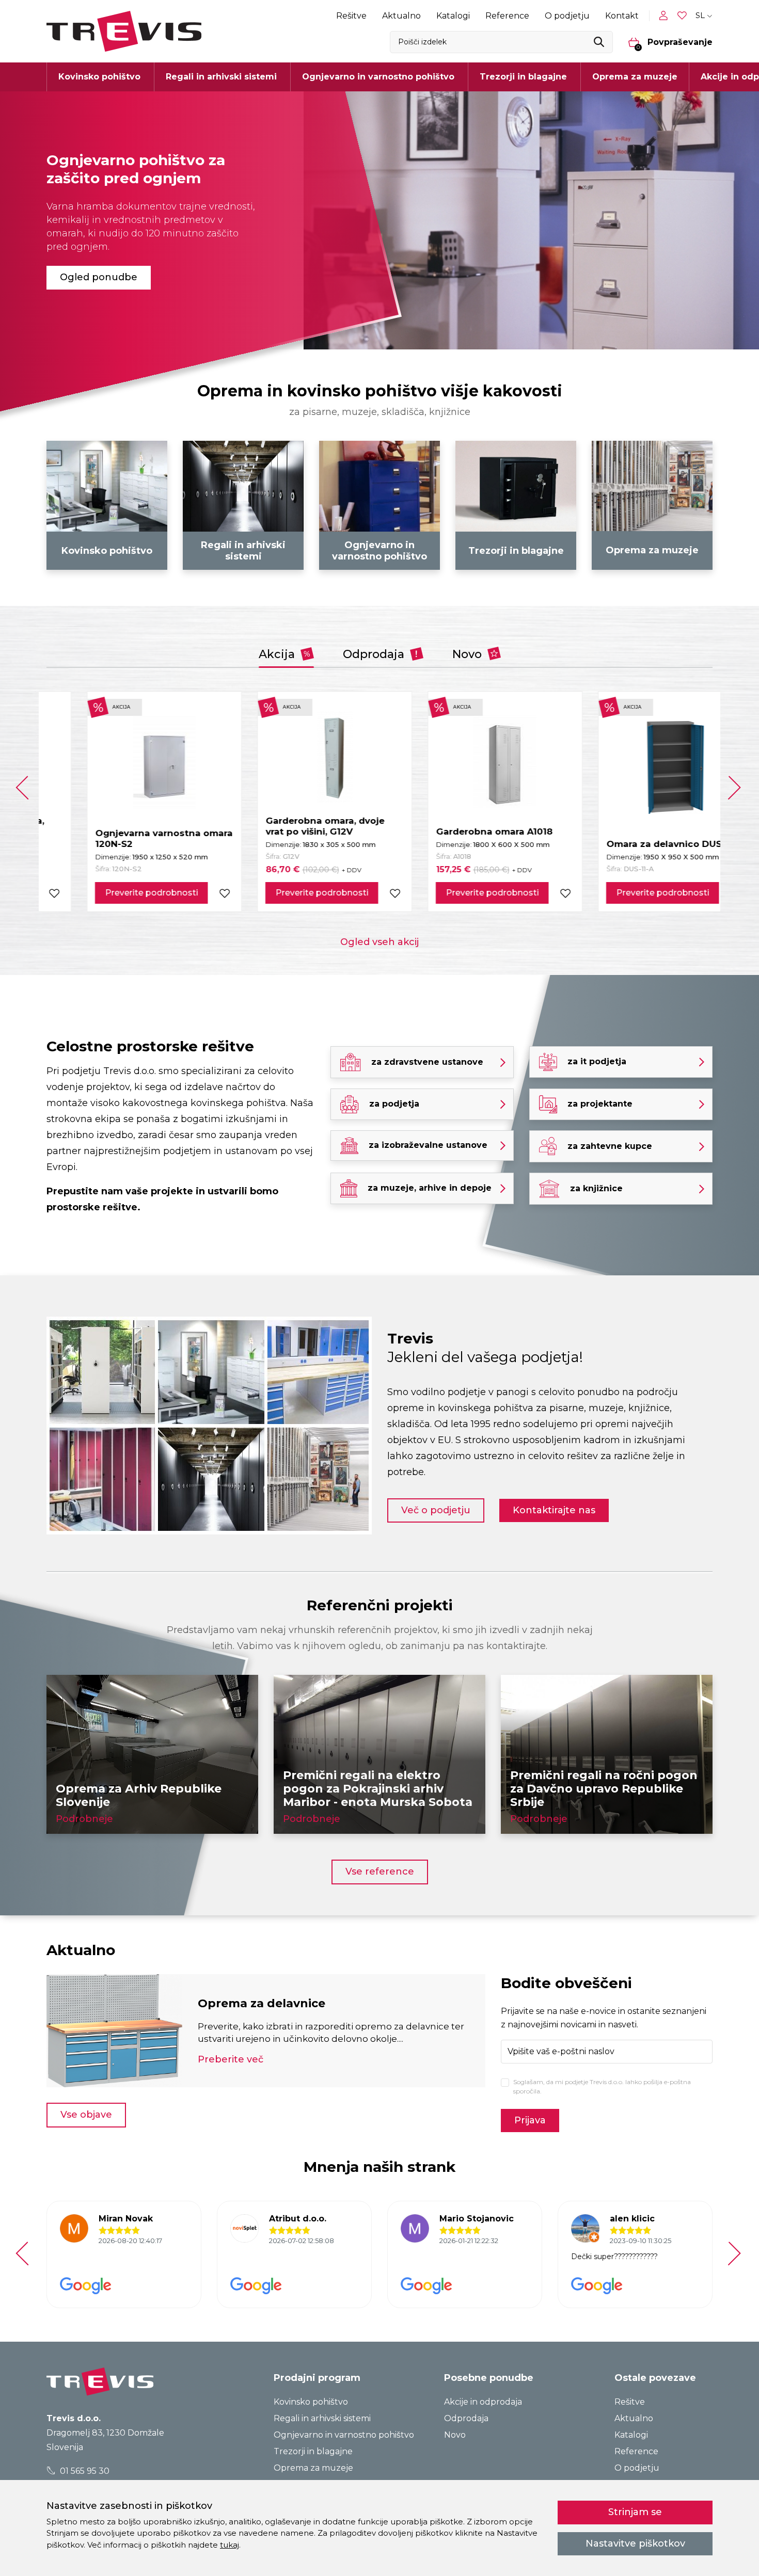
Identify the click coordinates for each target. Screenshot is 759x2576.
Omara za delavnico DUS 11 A (633, 844)
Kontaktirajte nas (554, 1510)
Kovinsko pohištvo (311, 2402)
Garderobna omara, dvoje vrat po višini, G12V (284, 826)
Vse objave (86, 2115)
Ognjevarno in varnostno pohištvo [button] (378, 77)
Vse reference (380, 1871)
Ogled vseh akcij (379, 942)
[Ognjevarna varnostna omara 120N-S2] (124, 762)
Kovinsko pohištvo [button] (99, 77)
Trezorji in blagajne (313, 2451)
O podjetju (567, 16)
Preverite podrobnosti (111, 893)
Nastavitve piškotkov (635, 2543)
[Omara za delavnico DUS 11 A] (635, 767)
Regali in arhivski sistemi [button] (221, 77)
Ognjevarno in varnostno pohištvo (344, 2435)
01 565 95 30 (84, 2471)
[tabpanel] (379, 220)
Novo (469, 654)
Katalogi (453, 16)
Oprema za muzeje (635, 77)
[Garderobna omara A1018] (465, 761)
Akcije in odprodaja (483, 2402)
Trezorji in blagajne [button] (523, 77)
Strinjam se (635, 2512)
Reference (507, 16)
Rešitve (351, 16)
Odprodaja (375, 654)
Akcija (278, 654)
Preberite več (231, 2059)
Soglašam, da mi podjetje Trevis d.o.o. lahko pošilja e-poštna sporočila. (602, 2086)
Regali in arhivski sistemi (322, 2418)
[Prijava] (666, 15)
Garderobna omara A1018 (454, 831)
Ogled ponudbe (99, 277)
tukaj (230, 2545)
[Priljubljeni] (683, 16)
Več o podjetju (436, 1510)
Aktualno (401, 16)
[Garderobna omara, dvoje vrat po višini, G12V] (295, 756)
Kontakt (622, 16)
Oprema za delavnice (262, 2003)
